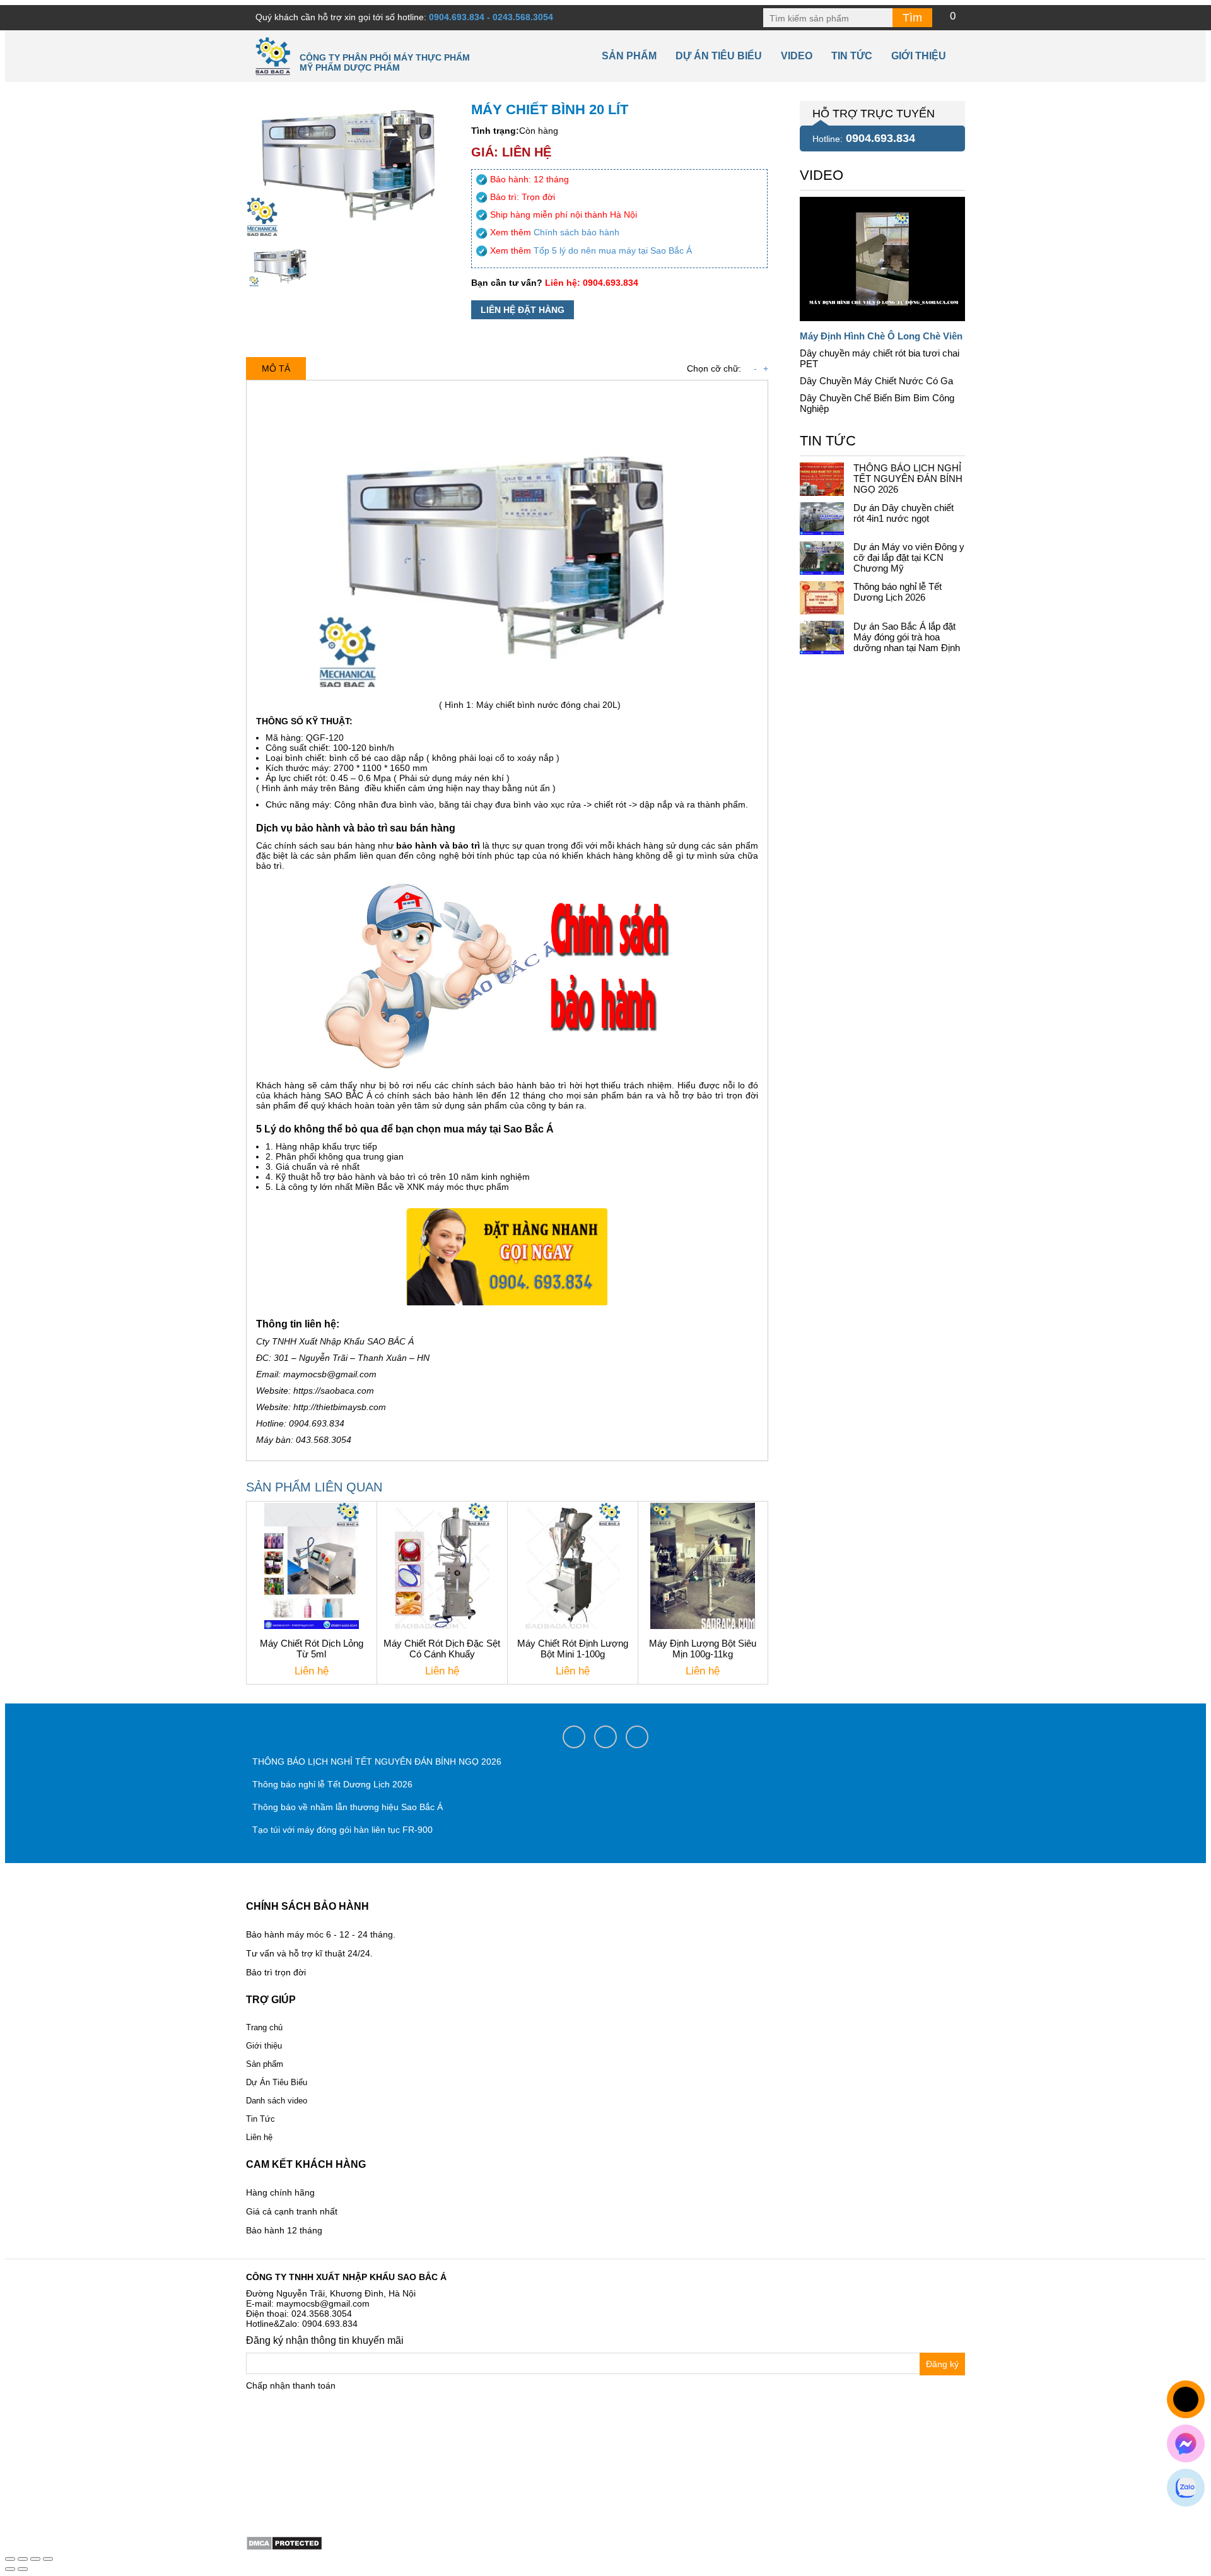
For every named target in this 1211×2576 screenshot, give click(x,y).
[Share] (23, 2559)
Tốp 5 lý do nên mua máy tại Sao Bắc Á (613, 250)
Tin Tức (260, 2119)
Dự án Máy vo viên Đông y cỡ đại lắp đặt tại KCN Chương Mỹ (909, 557)
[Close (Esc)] (10, 2559)
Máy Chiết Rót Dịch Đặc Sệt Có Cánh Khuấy (442, 1649)
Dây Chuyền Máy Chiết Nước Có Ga (876, 381)
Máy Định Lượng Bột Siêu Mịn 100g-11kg (703, 1649)
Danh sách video (277, 2101)
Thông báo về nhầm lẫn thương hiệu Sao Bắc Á (348, 1807)
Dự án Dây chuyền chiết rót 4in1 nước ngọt (904, 513)
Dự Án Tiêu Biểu (719, 56)
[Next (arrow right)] (23, 2569)
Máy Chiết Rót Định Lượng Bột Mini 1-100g (573, 1649)
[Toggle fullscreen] (35, 2559)
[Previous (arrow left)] (10, 2569)
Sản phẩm (629, 56)
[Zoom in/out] (48, 2559)
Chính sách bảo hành (576, 232)
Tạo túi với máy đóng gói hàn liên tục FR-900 (342, 1830)
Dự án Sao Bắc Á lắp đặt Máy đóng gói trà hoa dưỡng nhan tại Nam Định (907, 637)
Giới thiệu (919, 56)
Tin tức (852, 56)
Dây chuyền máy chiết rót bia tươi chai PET (880, 358)
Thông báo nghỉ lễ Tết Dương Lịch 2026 (898, 592)
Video (797, 56)
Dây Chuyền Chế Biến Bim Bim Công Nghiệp (877, 403)
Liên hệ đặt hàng (523, 310)
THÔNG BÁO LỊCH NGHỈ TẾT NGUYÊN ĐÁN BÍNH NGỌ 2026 (908, 479)
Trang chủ (264, 2027)
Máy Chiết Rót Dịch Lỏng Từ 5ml (312, 1649)
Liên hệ (259, 2137)
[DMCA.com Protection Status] (284, 2543)
